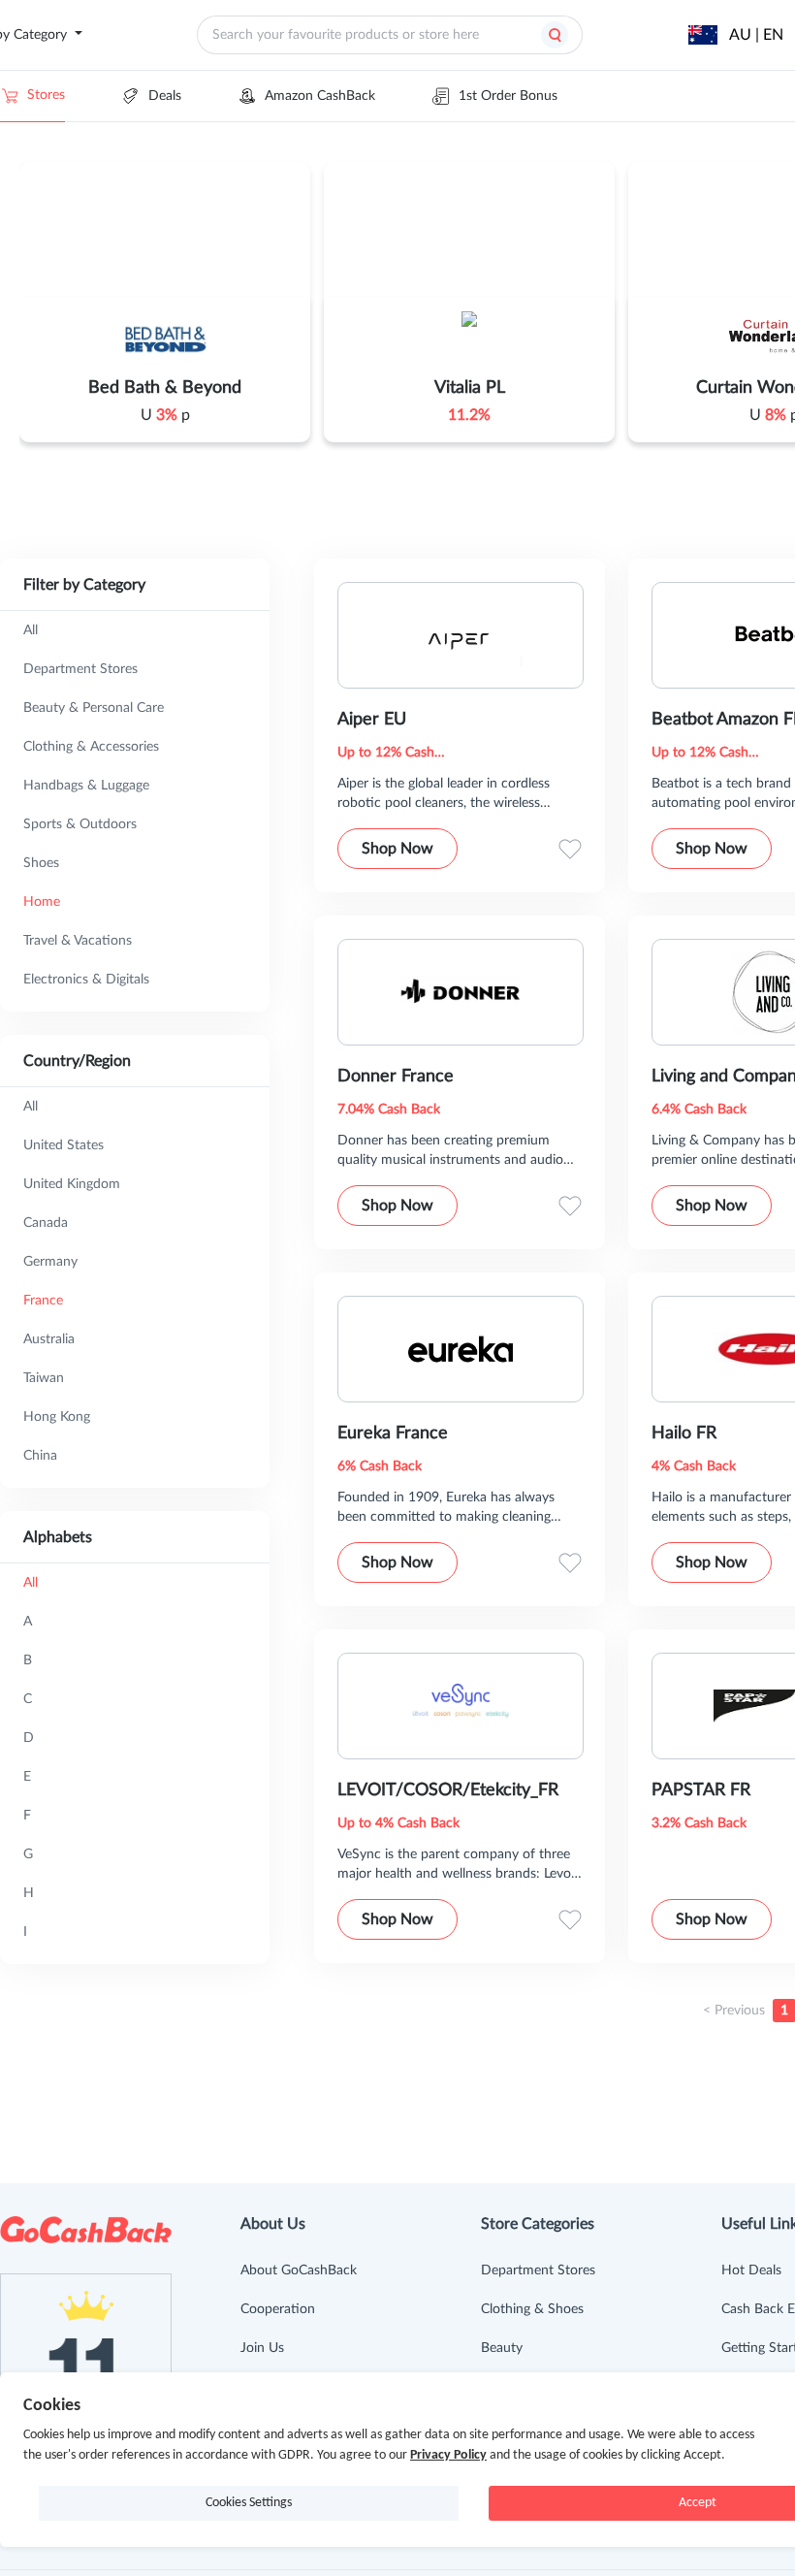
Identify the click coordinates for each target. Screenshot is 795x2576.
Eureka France (393, 1433)
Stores (46, 95)
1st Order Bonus (508, 96)
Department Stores (538, 2270)
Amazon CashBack (320, 96)
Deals (165, 96)
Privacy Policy (448, 2455)
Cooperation (278, 2309)
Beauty (502, 2348)
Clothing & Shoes (532, 2309)
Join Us (262, 2348)
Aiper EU (372, 720)
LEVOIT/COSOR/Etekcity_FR (448, 1790)
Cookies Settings (249, 2503)
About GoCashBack (299, 2270)
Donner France (396, 1077)
